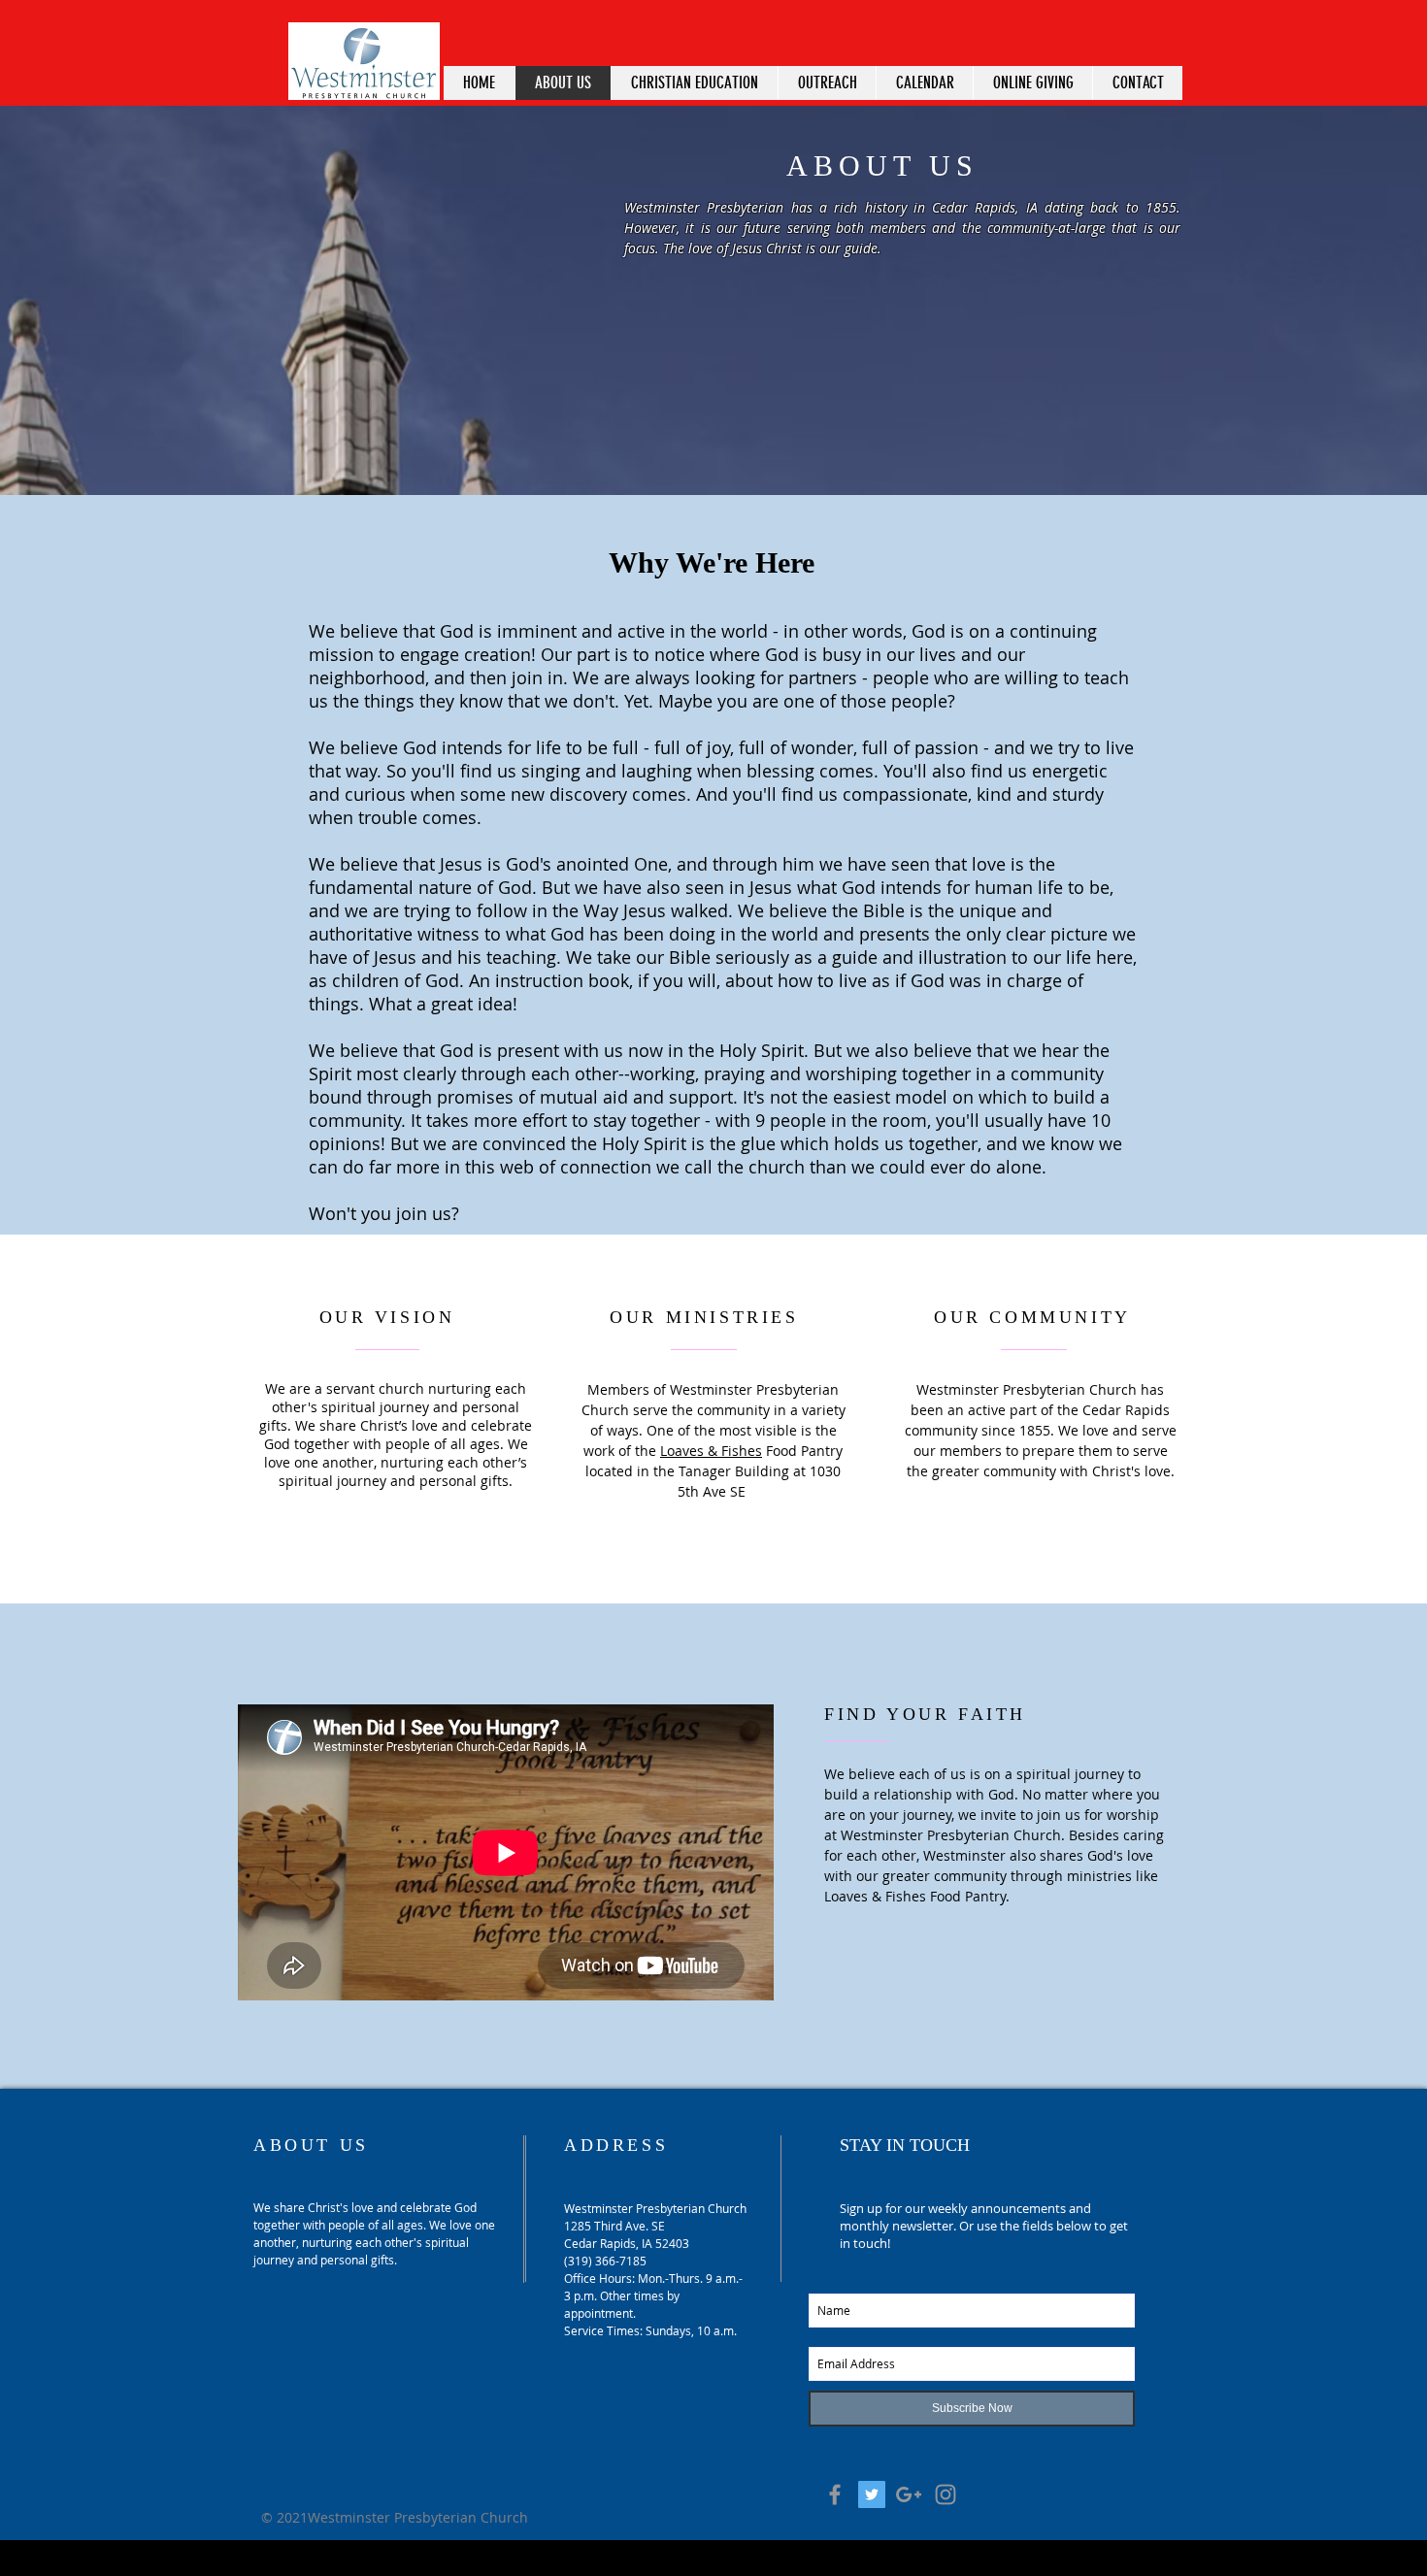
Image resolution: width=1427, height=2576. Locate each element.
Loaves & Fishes (711, 1451)
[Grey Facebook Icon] (835, 2494)
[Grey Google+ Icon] (909, 2494)
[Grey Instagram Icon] (946, 2494)
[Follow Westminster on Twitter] (872, 2494)
